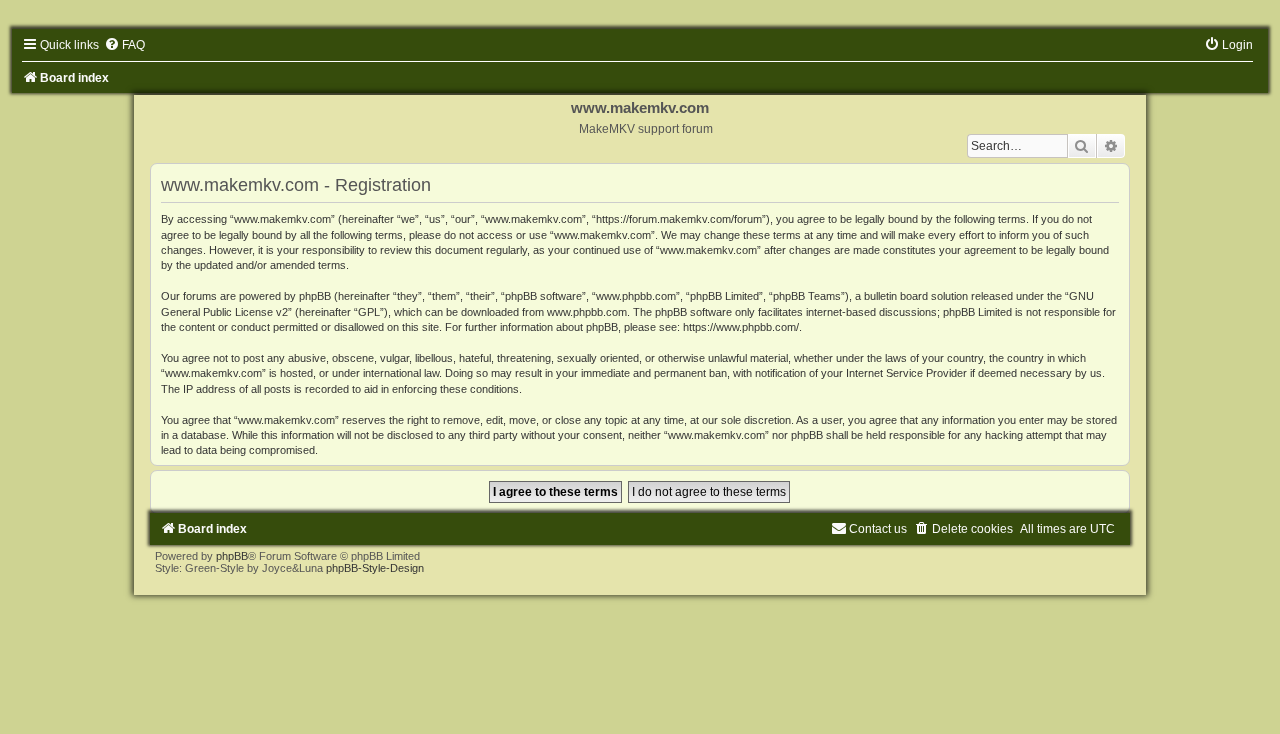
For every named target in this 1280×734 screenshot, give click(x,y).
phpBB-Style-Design (375, 568)
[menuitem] (124, 45)
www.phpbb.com (587, 312)
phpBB (232, 556)
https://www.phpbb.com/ (741, 327)
